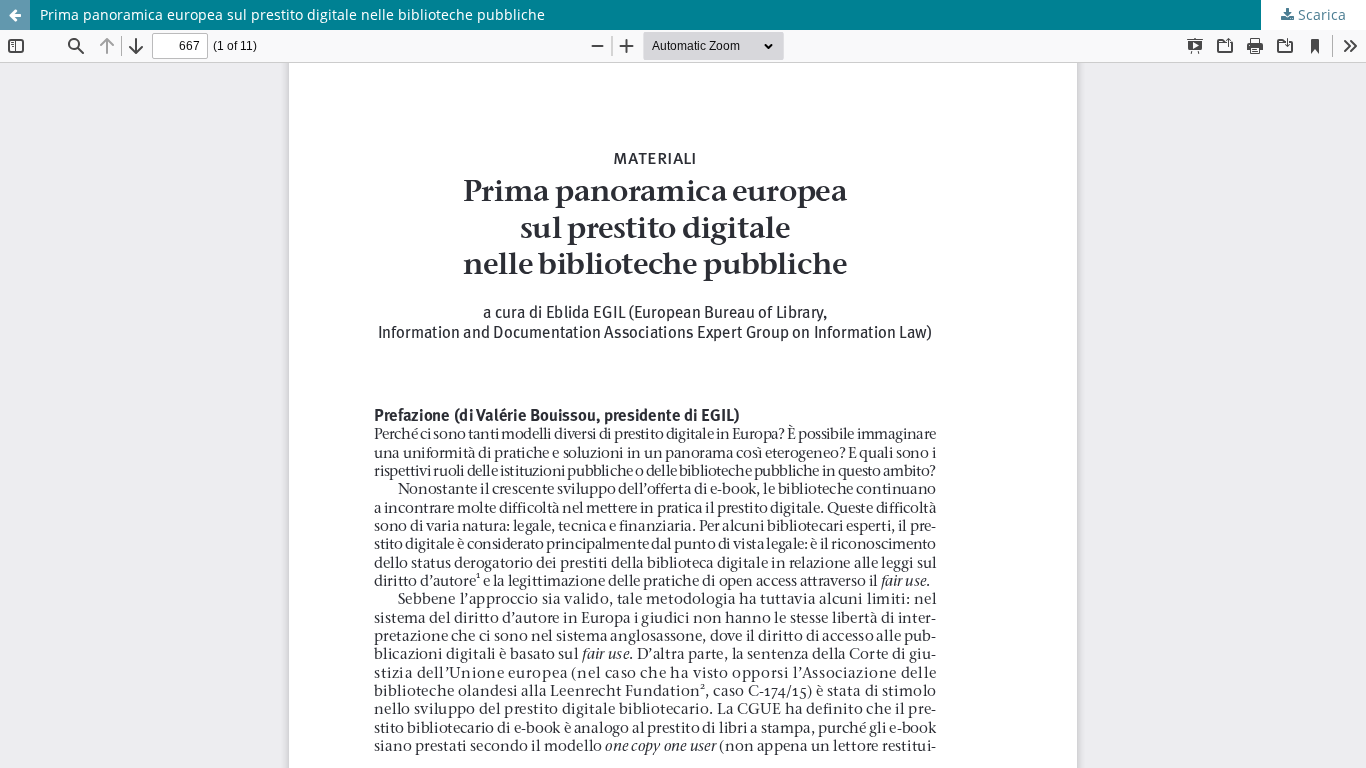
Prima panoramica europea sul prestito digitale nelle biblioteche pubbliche (292, 14)
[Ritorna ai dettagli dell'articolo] (15, 15)
